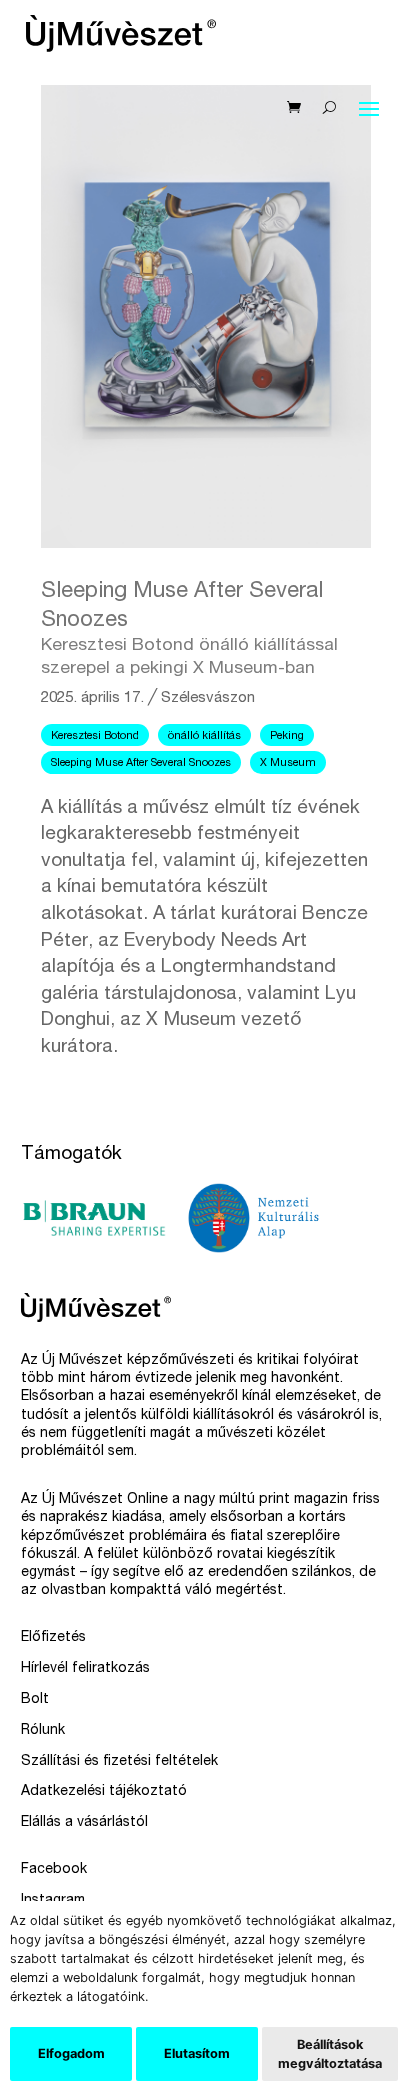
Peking (287, 736)
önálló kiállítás (204, 736)
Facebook (54, 1870)
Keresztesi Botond (95, 736)
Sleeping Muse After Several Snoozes (141, 763)
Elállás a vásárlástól (84, 1823)
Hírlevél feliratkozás (85, 1669)
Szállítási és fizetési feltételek (119, 1762)
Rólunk (43, 1731)
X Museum (288, 763)
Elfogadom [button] (71, 2053)
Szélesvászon (208, 698)
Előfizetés (53, 1638)
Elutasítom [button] (197, 2053)
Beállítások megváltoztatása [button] (330, 2054)
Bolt (35, 1700)
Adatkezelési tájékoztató (104, 1792)
